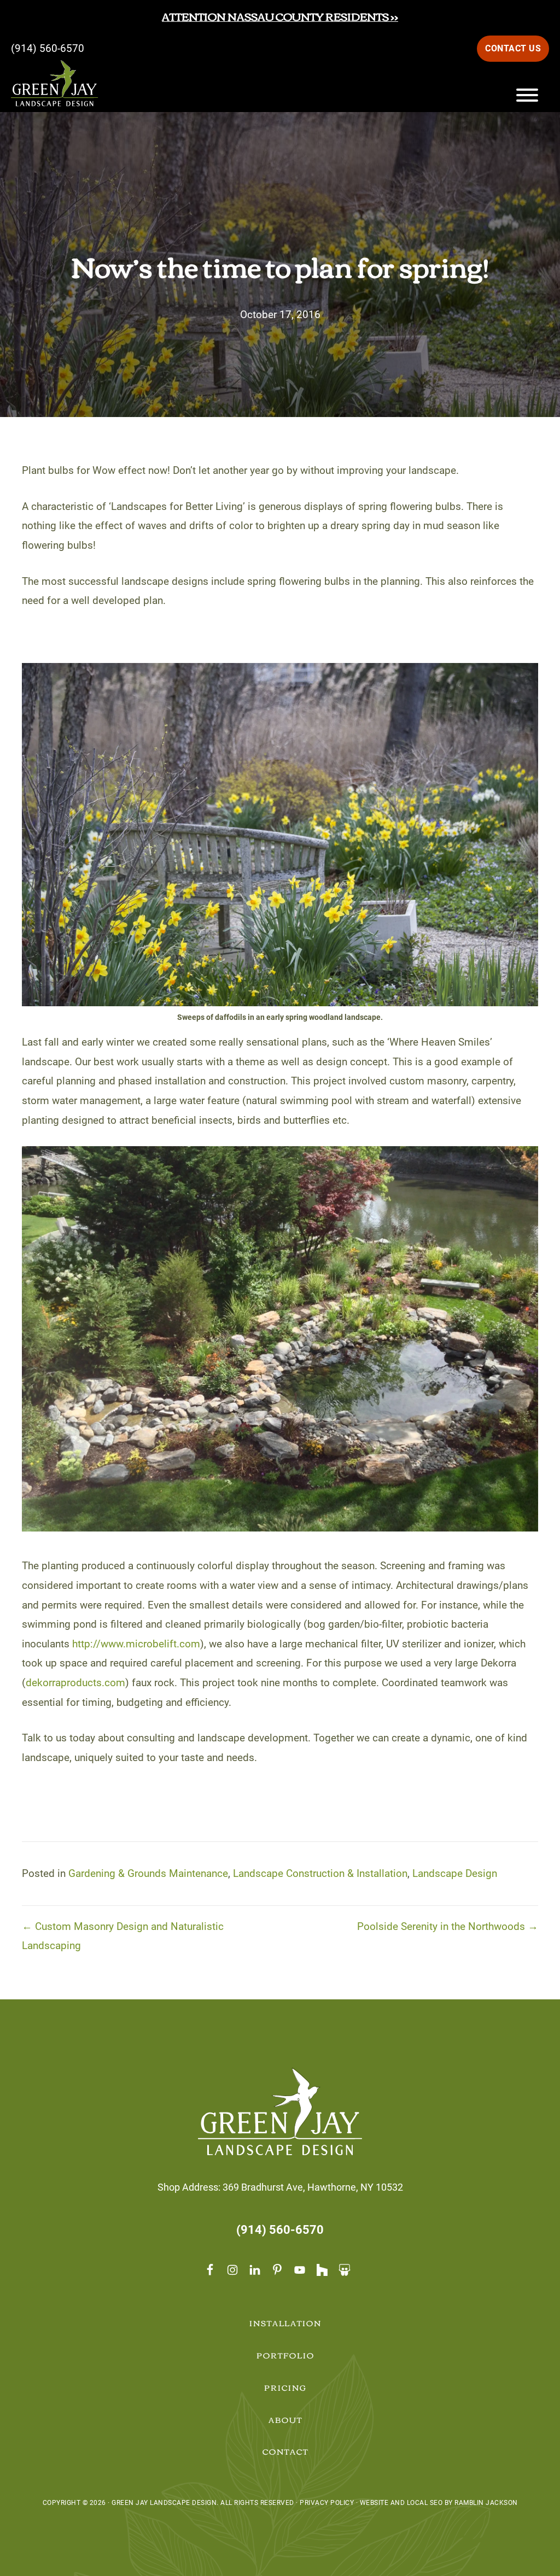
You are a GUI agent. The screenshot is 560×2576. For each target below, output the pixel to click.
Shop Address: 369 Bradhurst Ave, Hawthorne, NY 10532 (280, 2187)
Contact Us (513, 48)
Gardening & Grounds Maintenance (148, 1873)
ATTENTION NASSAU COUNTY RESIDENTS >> (280, 16)
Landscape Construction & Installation (320, 1873)
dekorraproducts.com (75, 1683)
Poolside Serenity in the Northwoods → (448, 1926)
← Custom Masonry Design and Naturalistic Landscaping (123, 1936)
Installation (286, 2323)
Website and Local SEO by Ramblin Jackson (439, 2503)
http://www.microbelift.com (136, 1644)
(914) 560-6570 (48, 48)
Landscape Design (455, 1873)
